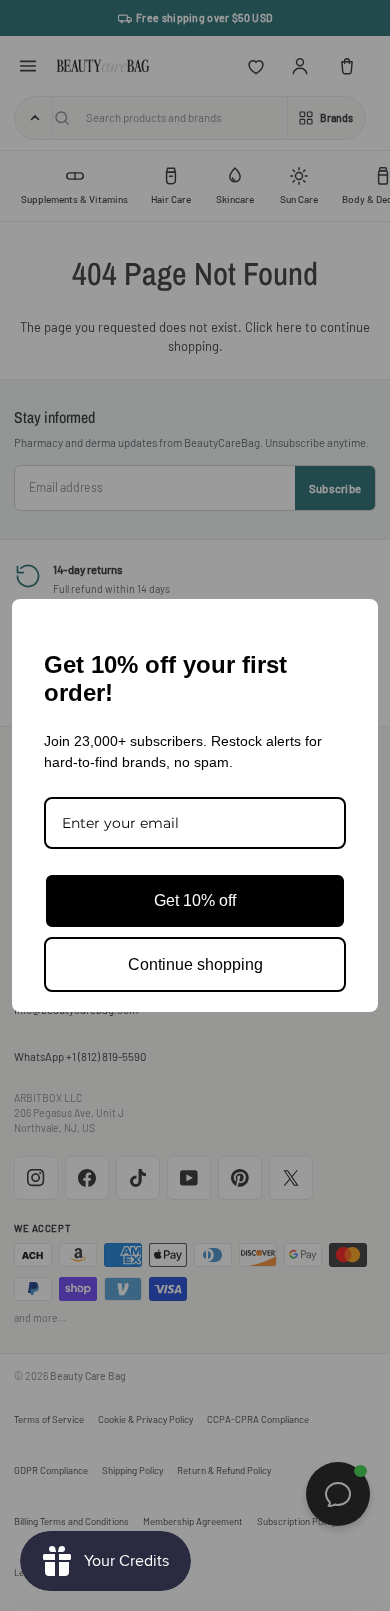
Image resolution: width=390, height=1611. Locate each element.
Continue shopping (195, 964)
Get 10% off (195, 900)
